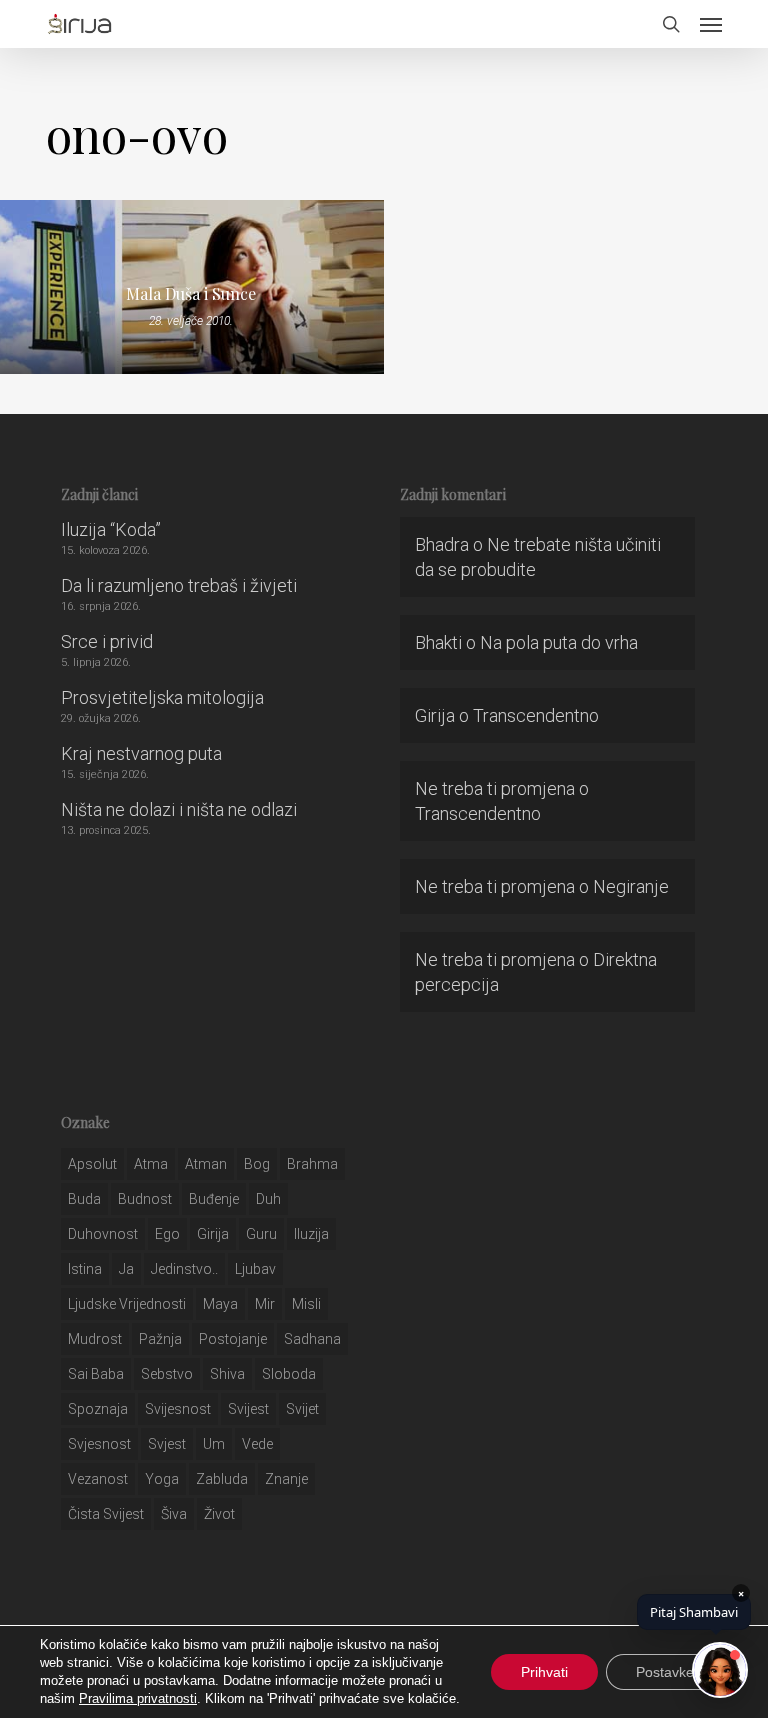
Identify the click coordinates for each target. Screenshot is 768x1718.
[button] (711, 24)
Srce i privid (107, 641)
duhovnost (103, 1234)
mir (265, 1304)
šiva (174, 1514)
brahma (312, 1164)
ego (167, 1234)
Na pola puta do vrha (559, 642)
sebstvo (167, 1374)
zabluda (222, 1479)
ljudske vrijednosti (127, 1304)
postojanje (233, 1339)
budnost (145, 1199)
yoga (162, 1479)
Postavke (665, 1672)
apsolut (92, 1164)
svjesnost (99, 1444)
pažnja (160, 1339)
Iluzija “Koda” (111, 529)
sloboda (289, 1374)
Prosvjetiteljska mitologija (162, 697)
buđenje (214, 1199)
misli (306, 1304)
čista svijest (106, 1514)
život (219, 1514)
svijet (302, 1409)
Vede (257, 1444)
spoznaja (98, 1409)
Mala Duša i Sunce (191, 294)
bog (257, 1164)
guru (261, 1234)
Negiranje (631, 886)
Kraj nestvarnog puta (141, 753)
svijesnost (178, 1409)
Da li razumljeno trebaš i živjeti (179, 585)
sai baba (96, 1374)
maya (220, 1304)
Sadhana (312, 1339)
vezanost (98, 1479)
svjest (167, 1444)
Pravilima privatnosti (138, 1698)
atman (206, 1164)
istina (85, 1269)
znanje (286, 1479)
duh (268, 1199)
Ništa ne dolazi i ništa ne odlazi (179, 809)
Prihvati (544, 1672)
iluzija (311, 1234)
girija (213, 1234)
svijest (248, 1409)
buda (84, 1199)
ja (126, 1269)
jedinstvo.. (184, 1269)
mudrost (95, 1339)
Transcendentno (536, 715)
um (214, 1444)
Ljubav (255, 1269)
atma (151, 1164)
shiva (227, 1374)
